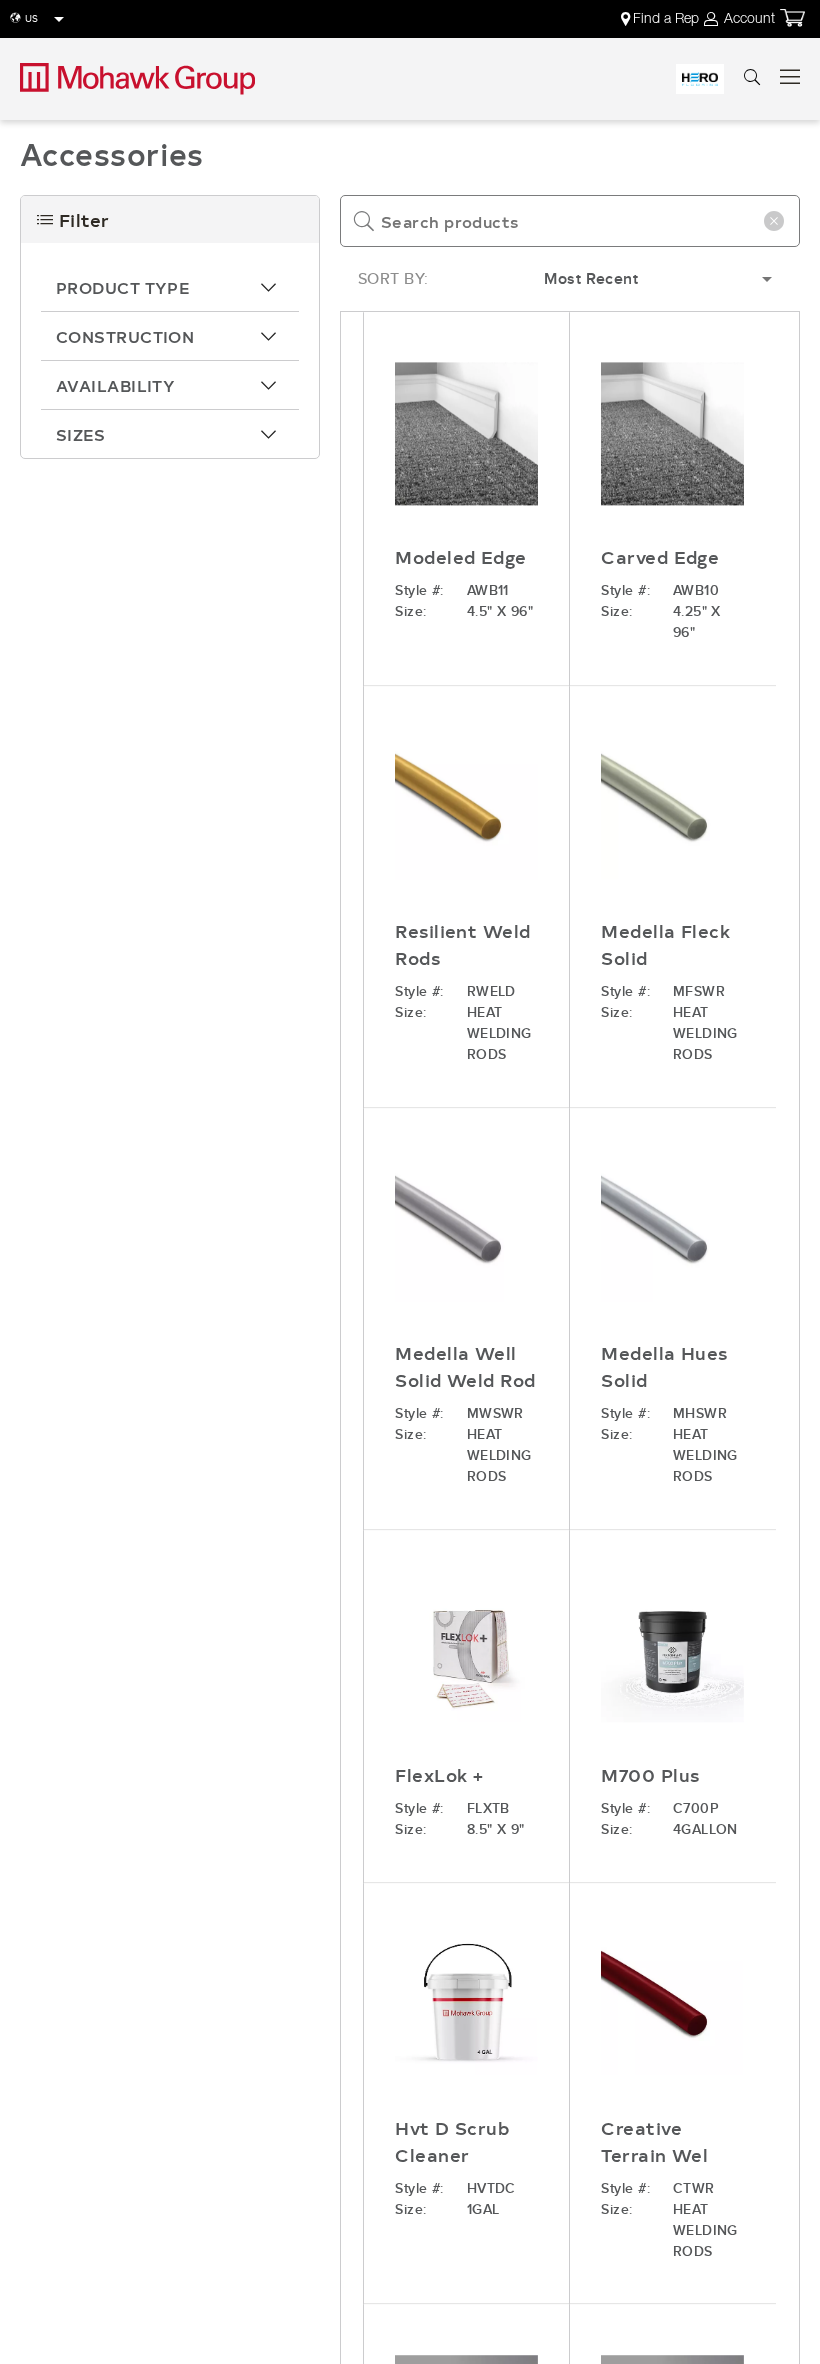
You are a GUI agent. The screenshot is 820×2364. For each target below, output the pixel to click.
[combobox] (570, 221)
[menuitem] (661, 19)
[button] (170, 287)
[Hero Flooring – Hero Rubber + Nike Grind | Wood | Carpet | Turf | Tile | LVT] (700, 79)
